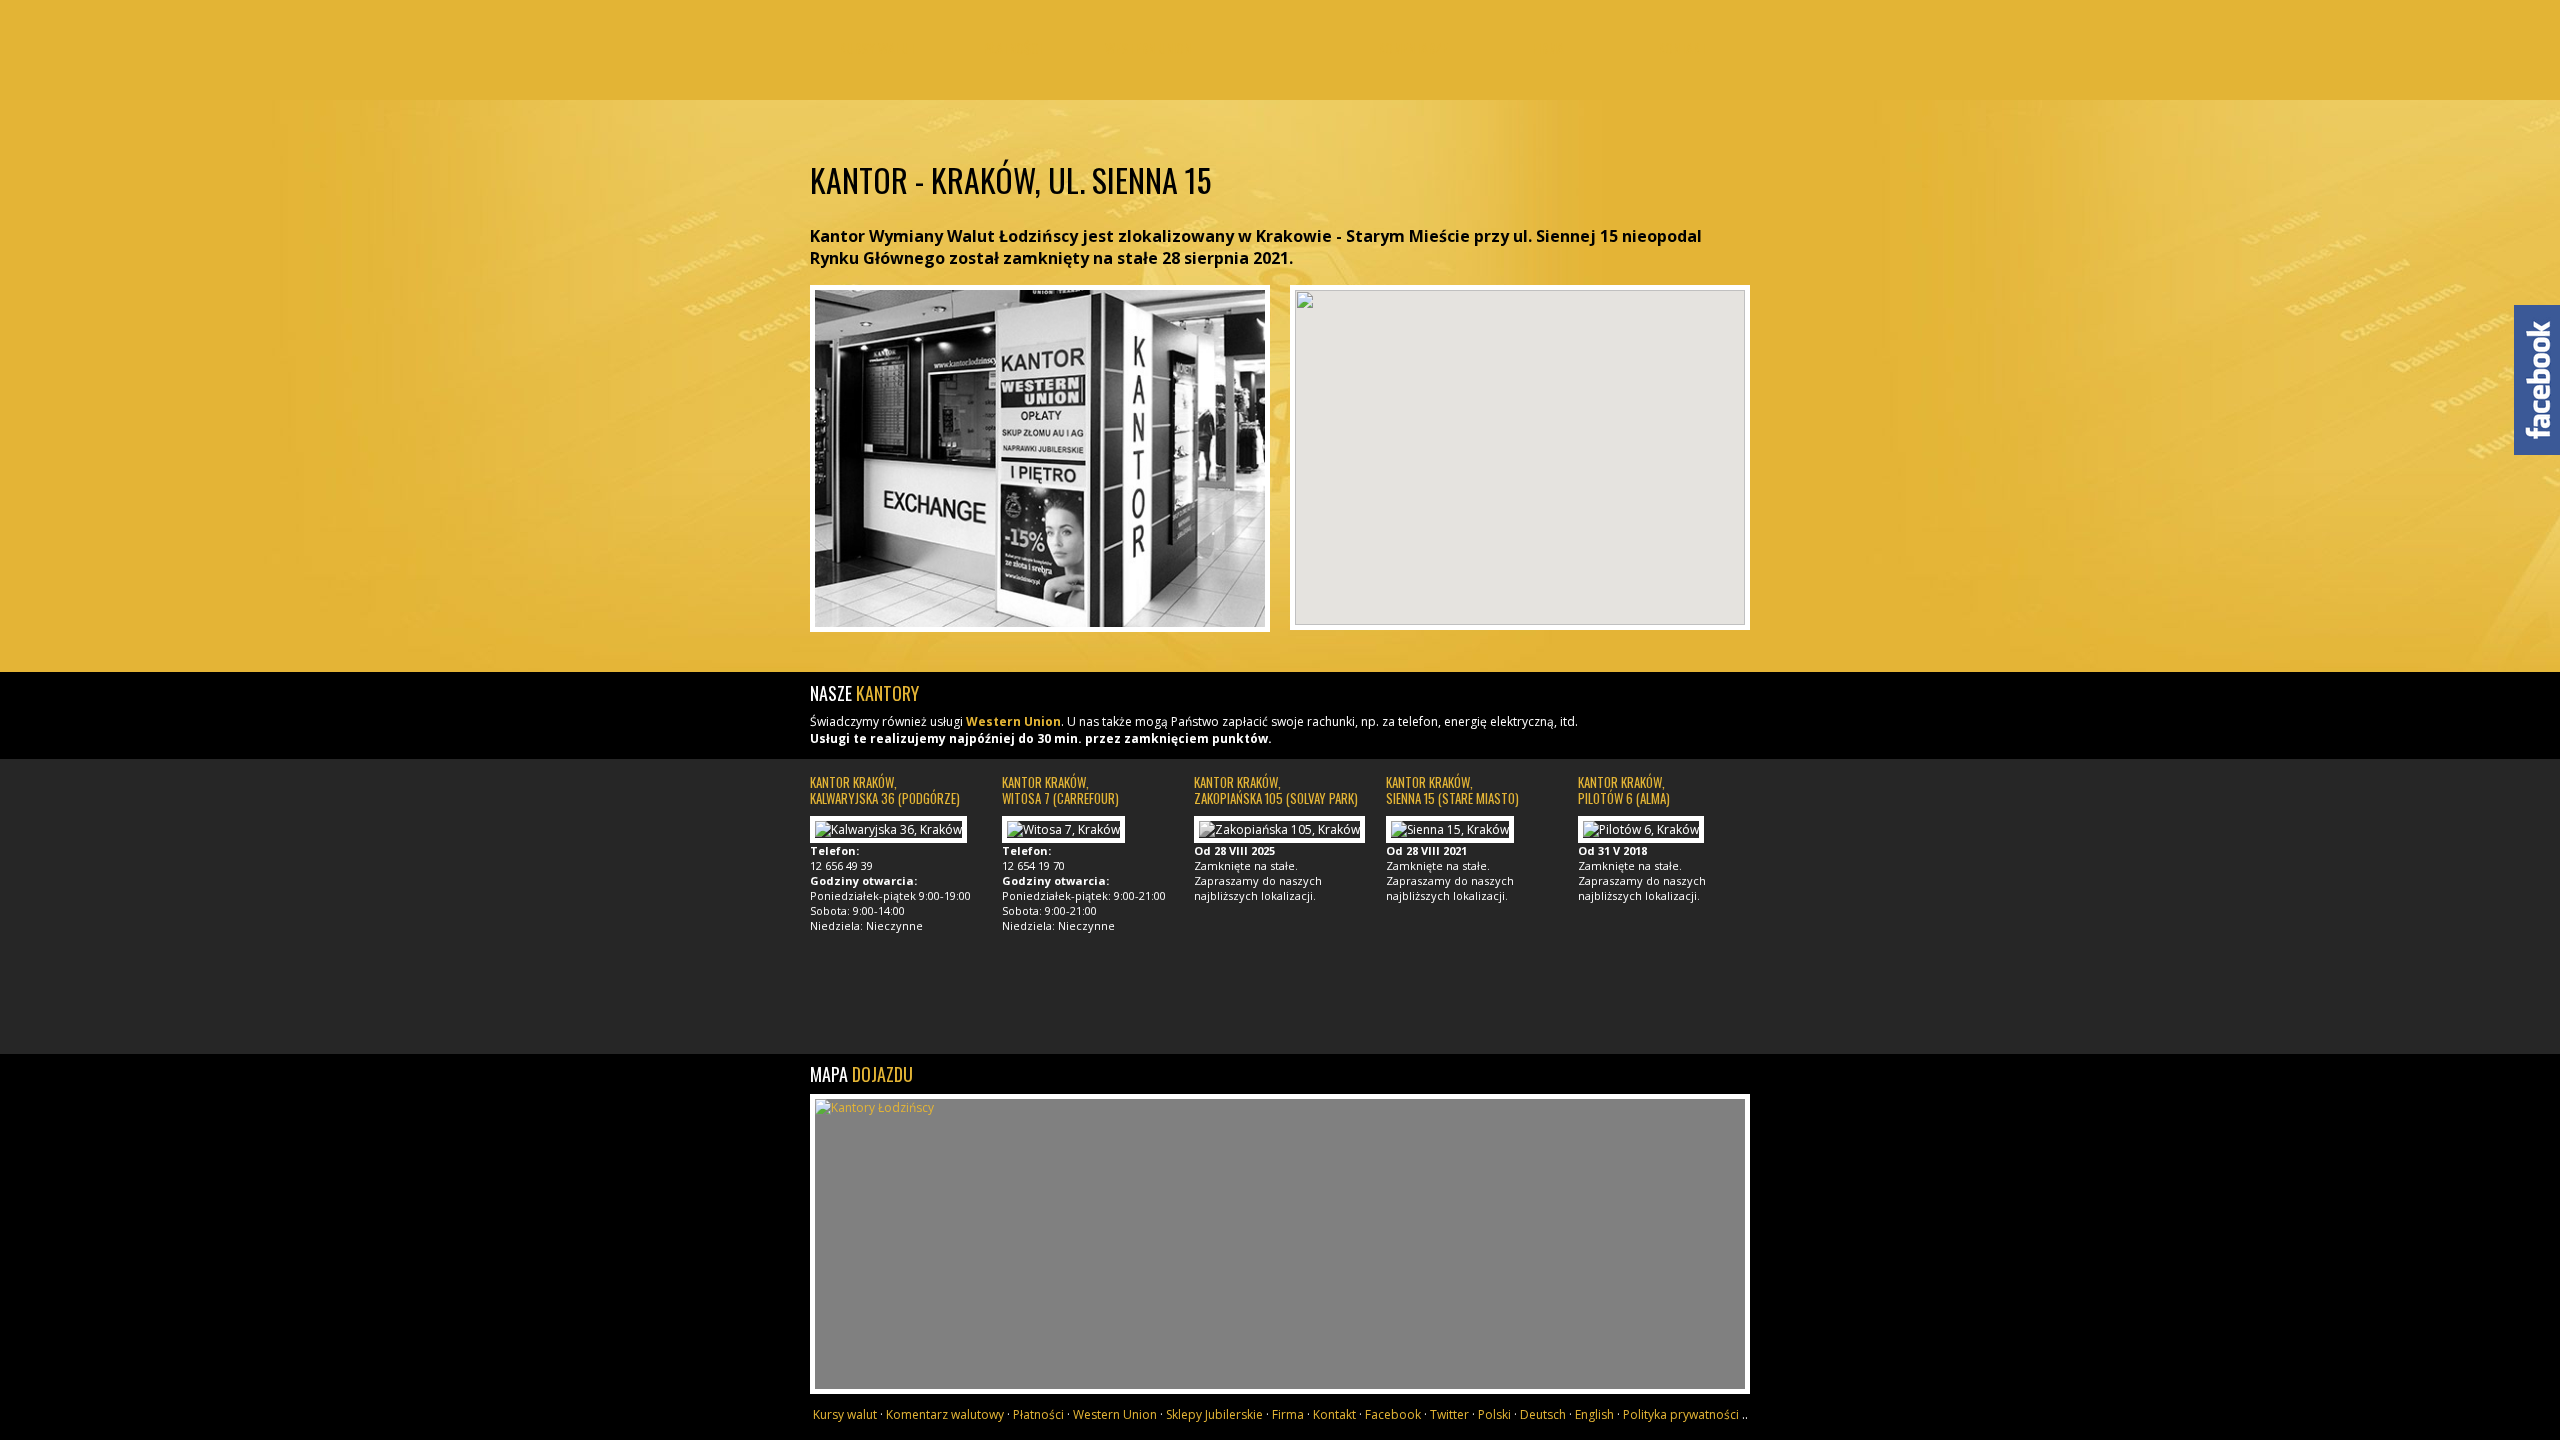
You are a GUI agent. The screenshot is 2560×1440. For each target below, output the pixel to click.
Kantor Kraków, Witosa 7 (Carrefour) (1060, 790)
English (1594, 1414)
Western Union (1013, 721)
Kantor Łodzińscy (1280, 67)
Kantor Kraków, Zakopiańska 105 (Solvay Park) (1276, 790)
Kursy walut (877, 47)
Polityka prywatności (1681, 1414)
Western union (1148, 47)
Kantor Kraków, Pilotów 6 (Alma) (1624, 790)
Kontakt (1682, 47)
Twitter (1449, 1414)
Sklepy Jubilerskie (1214, 1414)
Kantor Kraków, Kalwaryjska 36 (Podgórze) (885, 790)
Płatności (1012, 47)
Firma (1548, 47)
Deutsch (1543, 1414)
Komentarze (1413, 47)
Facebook (1393, 1414)
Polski (1494, 1414)
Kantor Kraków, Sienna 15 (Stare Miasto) (1452, 790)
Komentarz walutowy (945, 1414)
